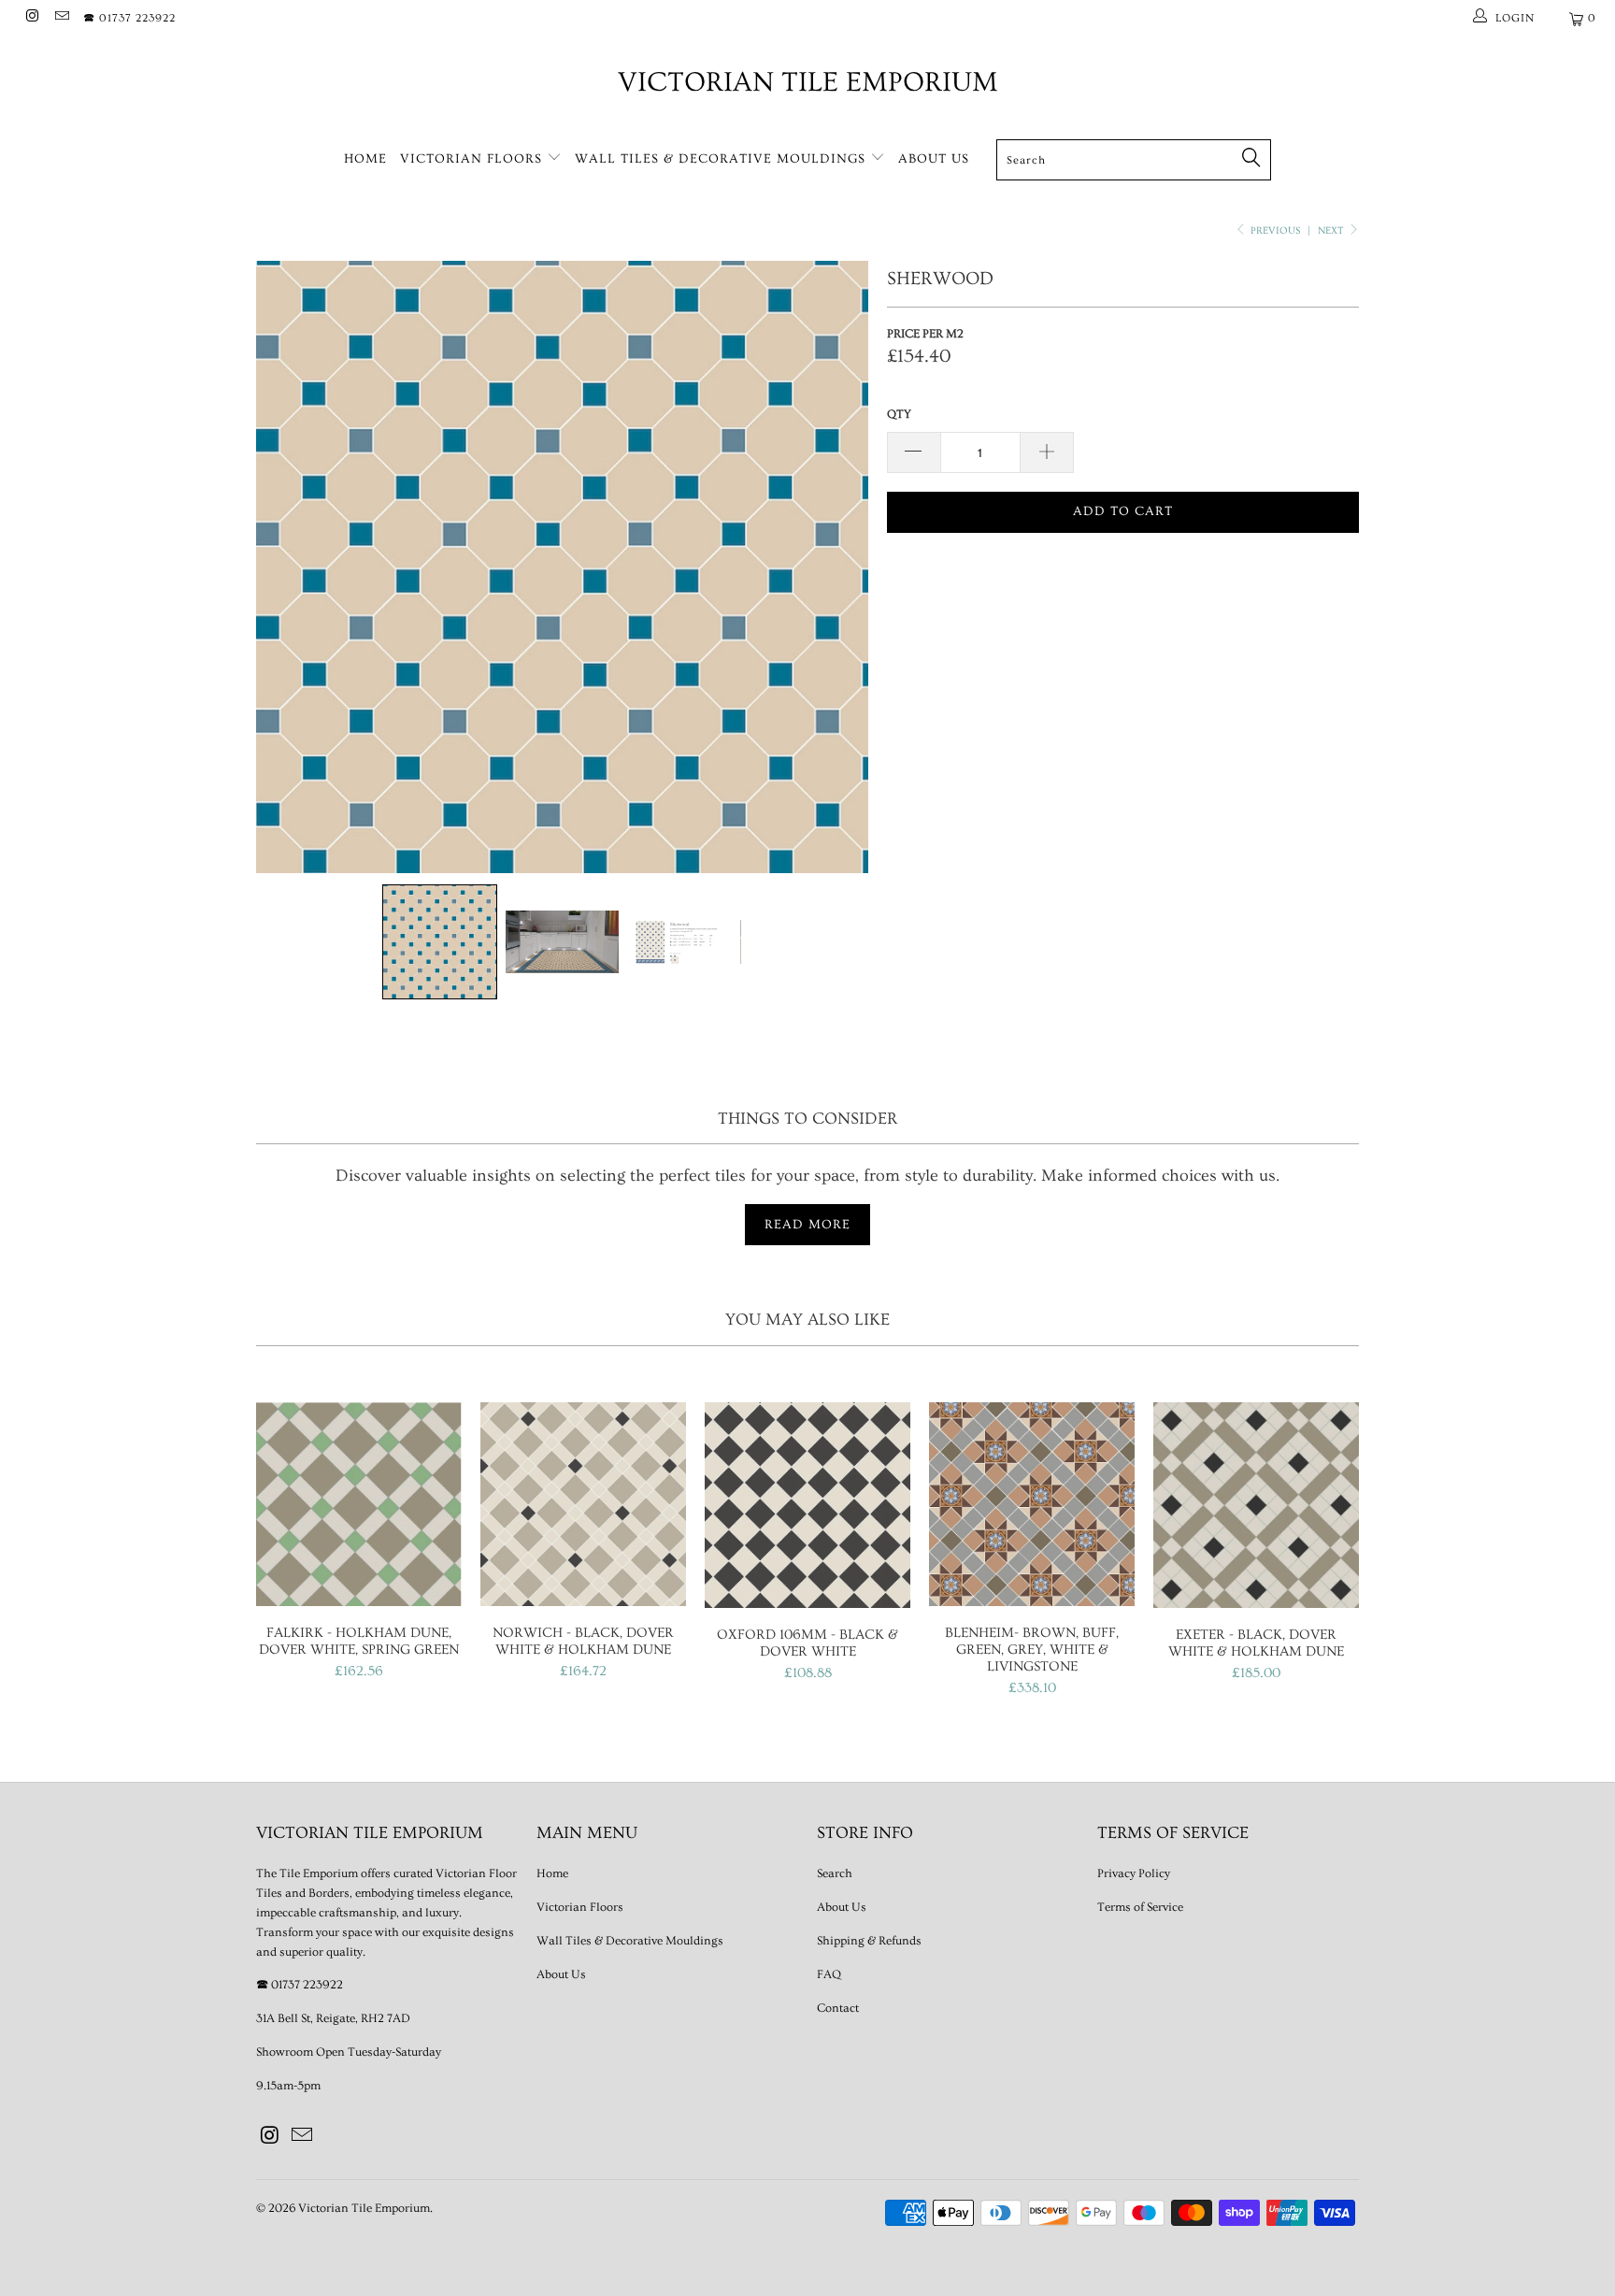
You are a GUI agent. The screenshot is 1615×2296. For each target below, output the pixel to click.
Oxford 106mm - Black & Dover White (807, 1505)
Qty (899, 414)
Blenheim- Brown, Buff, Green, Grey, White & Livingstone (1032, 1505)
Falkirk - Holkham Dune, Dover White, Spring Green (359, 1505)
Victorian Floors (473, 159)
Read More (807, 1225)
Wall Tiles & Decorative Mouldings (722, 159)
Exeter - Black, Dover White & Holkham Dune (1256, 1505)
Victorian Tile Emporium (808, 82)
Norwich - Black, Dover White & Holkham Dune (583, 1504)
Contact (838, 2008)
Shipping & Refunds (869, 1941)
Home (365, 159)
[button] (440, 942)
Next (1332, 230)
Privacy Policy (1134, 1873)
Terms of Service (1140, 1907)
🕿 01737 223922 (129, 18)
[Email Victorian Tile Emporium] (60, 18)
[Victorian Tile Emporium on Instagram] (31, 18)
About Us (934, 159)
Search (835, 1873)
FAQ (829, 1974)
